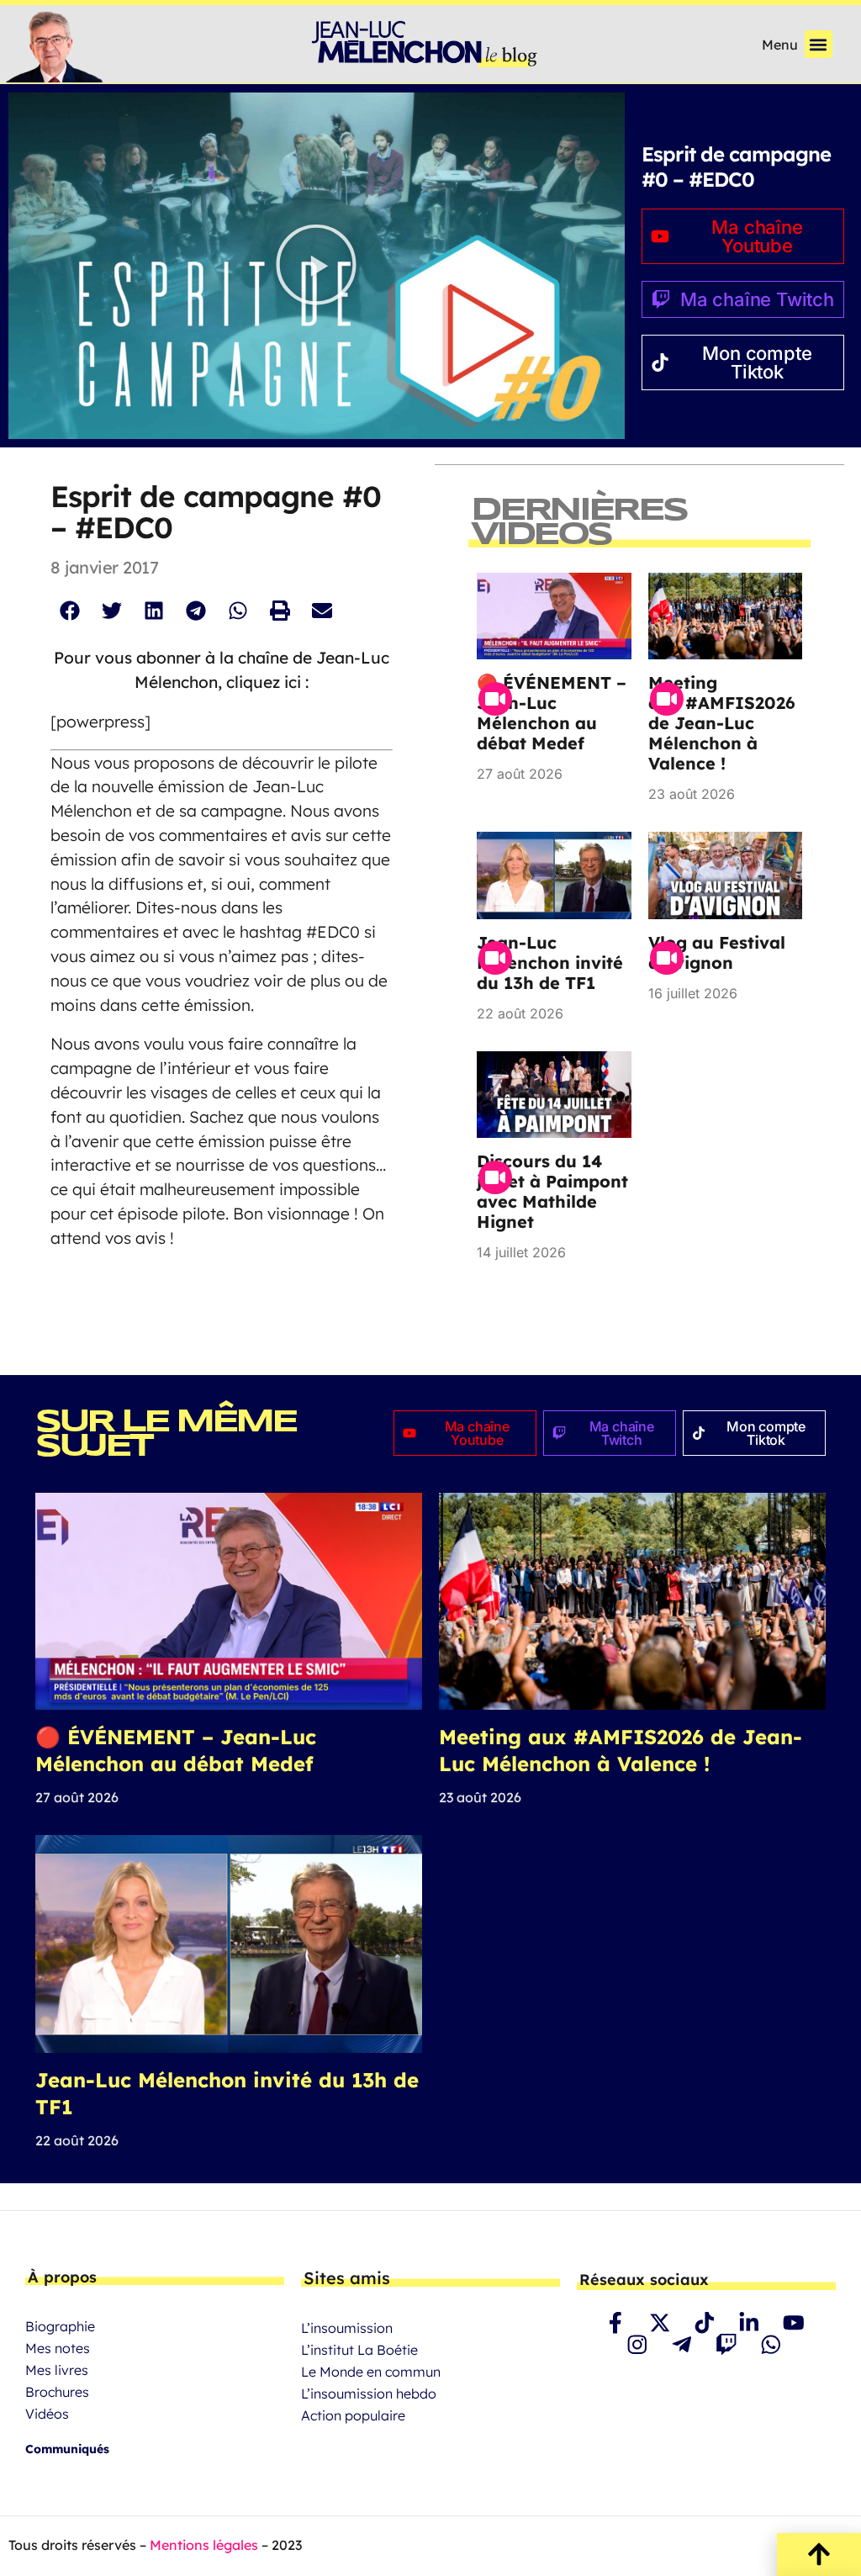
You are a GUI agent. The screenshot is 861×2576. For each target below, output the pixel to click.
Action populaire (353, 2415)
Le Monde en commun (371, 2372)
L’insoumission (347, 2328)
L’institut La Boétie (359, 2350)
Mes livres (57, 2370)
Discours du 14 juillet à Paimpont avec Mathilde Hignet (552, 1191)
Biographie (60, 2326)
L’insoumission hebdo (369, 2394)
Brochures (57, 2392)
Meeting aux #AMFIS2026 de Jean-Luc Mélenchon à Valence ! (724, 723)
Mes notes (58, 2348)
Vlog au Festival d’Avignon (717, 952)
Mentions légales (204, 2545)
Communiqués (67, 2449)
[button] (819, 44)
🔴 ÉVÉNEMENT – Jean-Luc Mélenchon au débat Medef (552, 713)
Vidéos (47, 2414)
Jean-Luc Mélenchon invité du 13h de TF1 (550, 963)
